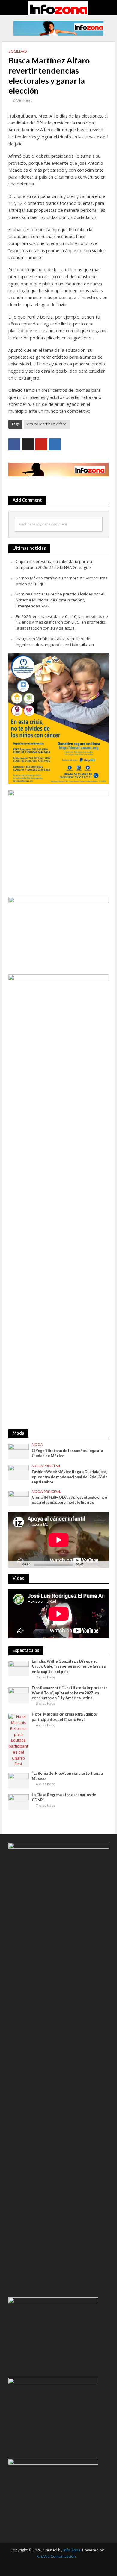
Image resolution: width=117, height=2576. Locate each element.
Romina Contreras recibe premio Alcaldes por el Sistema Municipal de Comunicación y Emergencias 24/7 (60, 600)
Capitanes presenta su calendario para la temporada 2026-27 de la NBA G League (54, 564)
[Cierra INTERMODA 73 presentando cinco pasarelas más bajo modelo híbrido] (19, 1498)
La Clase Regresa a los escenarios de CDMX (64, 1797)
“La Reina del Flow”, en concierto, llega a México (67, 1776)
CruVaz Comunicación (57, 2556)
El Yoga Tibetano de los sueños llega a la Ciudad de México (67, 1453)
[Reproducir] (16, 1567)
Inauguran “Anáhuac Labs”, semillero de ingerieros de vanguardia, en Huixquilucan (55, 642)
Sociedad (18, 51)
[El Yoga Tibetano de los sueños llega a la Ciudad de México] (19, 1451)
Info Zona (72, 2550)
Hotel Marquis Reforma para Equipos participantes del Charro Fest (65, 1717)
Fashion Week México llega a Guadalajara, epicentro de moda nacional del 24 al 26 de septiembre (70, 1477)
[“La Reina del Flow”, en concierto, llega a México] (19, 1780)
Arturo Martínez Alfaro (47, 424)
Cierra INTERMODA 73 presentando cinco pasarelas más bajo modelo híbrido (69, 1500)
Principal (52, 1466)
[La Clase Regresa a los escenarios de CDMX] (19, 1802)
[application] (59, 1540)
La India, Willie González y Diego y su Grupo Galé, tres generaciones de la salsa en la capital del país (69, 1666)
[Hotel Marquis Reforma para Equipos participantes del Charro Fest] (19, 1740)
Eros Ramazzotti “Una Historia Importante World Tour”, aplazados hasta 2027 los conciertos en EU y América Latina (70, 1693)
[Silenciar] (88, 1567)
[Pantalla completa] (100, 1567)
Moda (37, 1445)
